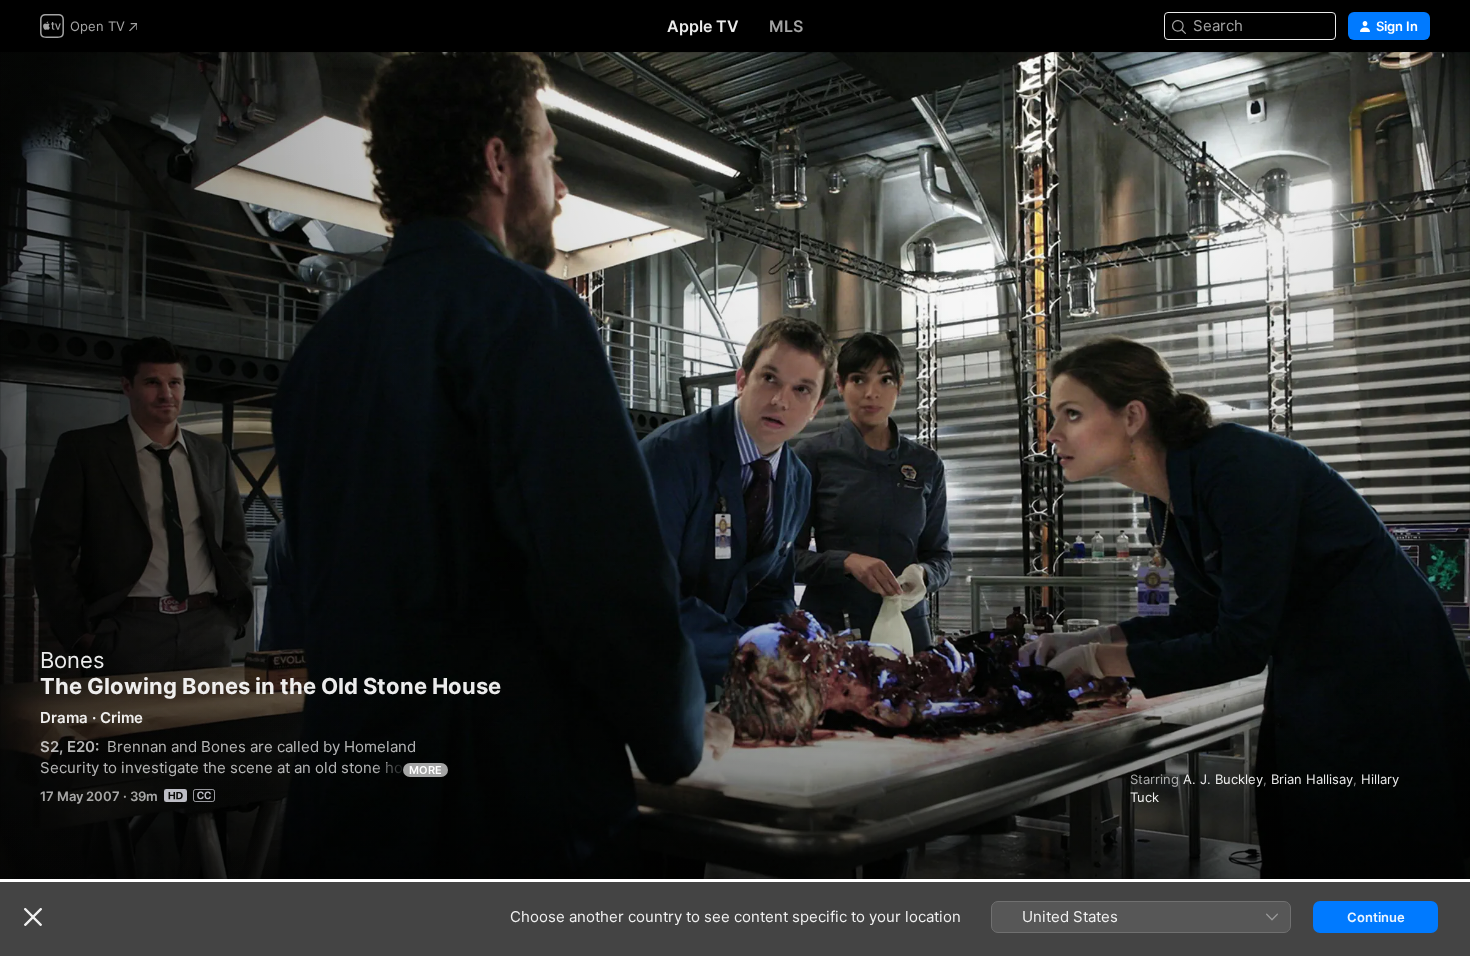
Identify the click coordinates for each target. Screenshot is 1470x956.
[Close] (33, 917)
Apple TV (703, 26)
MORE (425, 770)
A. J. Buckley (1223, 779)
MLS (786, 26)
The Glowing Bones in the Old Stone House (735, 465)
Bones (72, 660)
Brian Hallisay (1312, 779)
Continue (1376, 917)
